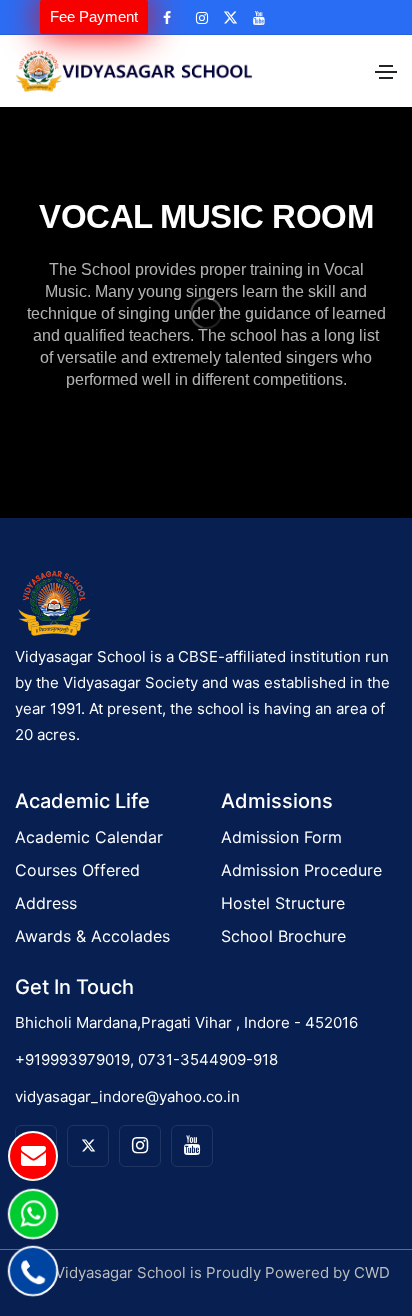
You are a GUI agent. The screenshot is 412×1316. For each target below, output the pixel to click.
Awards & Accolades (92, 936)
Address (46, 903)
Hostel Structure (283, 903)
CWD (372, 1272)
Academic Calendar (89, 837)
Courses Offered (77, 870)
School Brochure (283, 936)
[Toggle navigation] (386, 72)
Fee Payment (94, 16)
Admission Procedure (301, 870)
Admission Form (281, 837)
